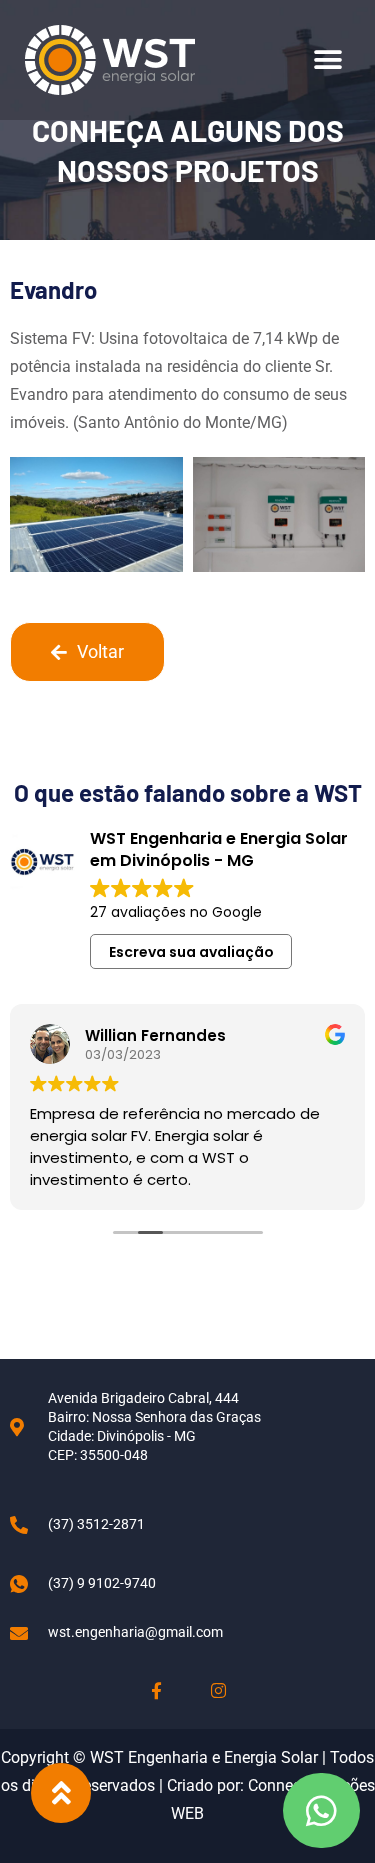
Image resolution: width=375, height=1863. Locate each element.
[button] (327, 60)
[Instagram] (218, 1690)
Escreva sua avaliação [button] (191, 952)
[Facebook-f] (156, 1690)
